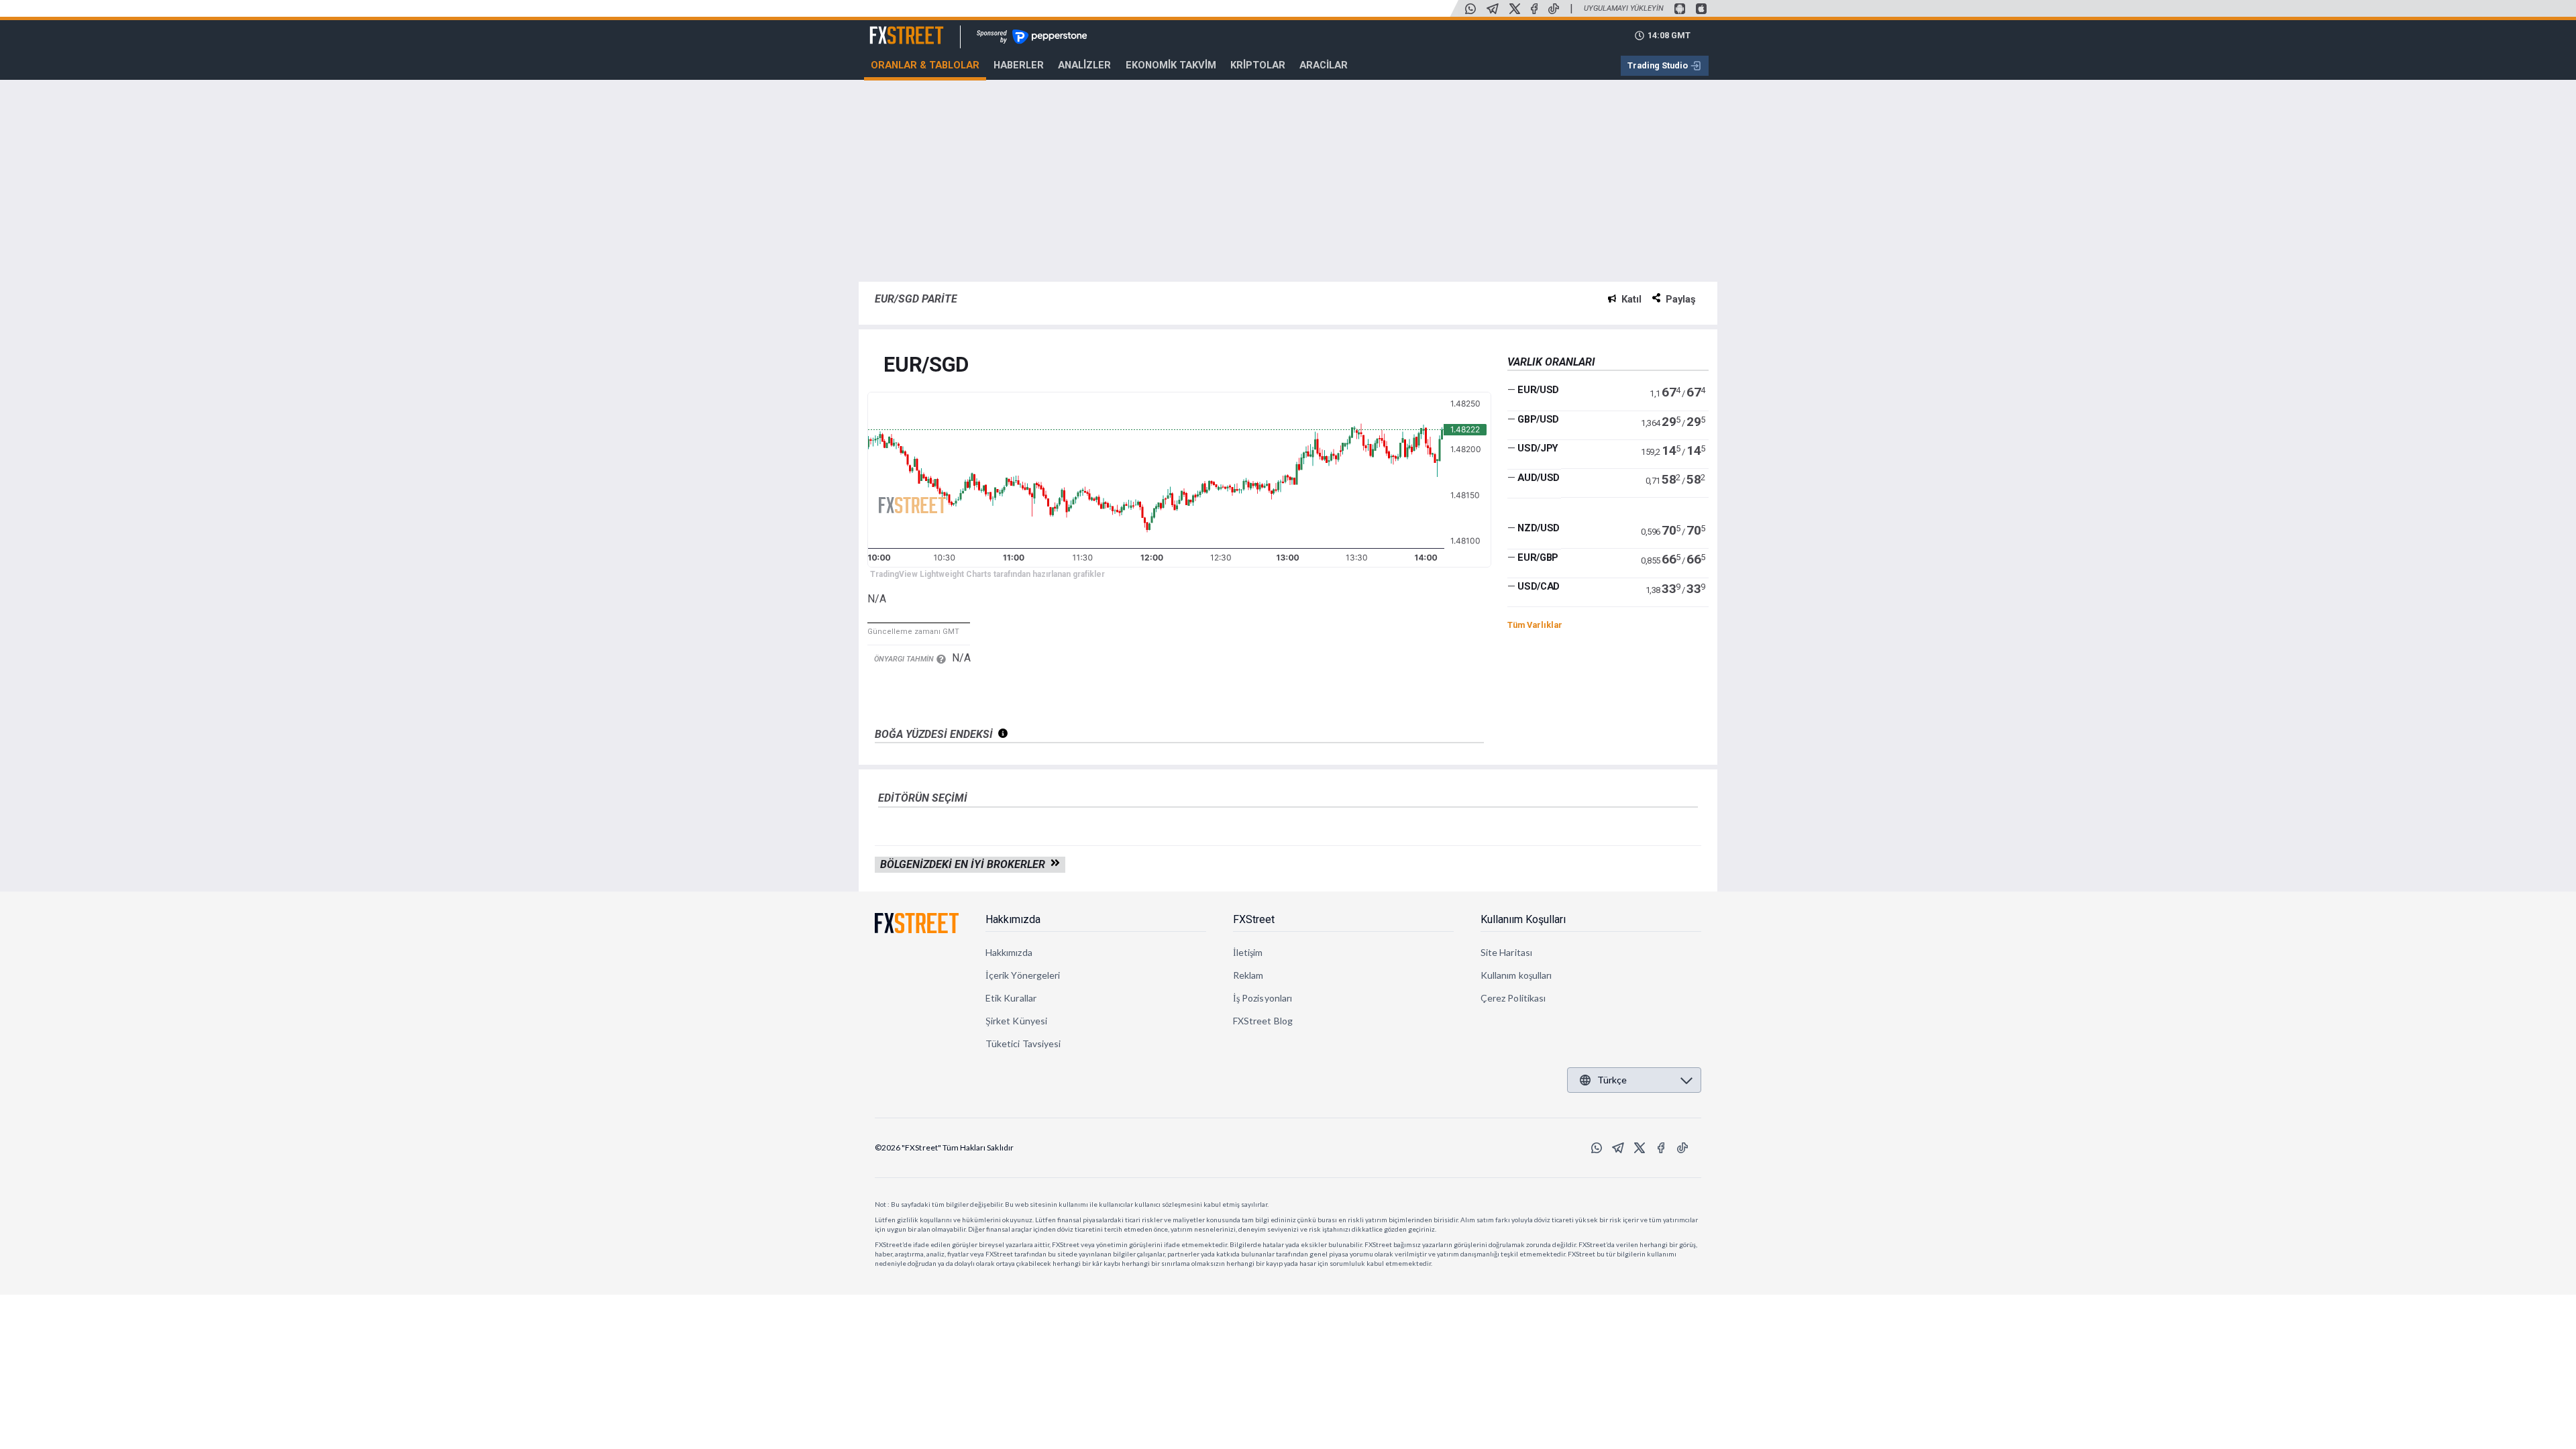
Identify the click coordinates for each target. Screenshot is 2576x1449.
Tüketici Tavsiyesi (1023, 1043)
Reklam (1248, 975)
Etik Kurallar (1011, 998)
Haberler (1019, 65)
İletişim (1248, 952)
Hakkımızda (1013, 919)
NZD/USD (1539, 528)
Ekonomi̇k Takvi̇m (1171, 65)
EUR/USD (1538, 390)
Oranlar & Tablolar (925, 65)
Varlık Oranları (1551, 362)
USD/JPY (1538, 448)
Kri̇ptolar (1258, 65)
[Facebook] (1534, 9)
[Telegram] (1493, 9)
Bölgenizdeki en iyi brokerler (965, 864)
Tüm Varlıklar (1535, 625)
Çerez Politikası (1513, 998)
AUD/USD (1539, 478)
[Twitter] (1515, 9)
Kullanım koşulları (1516, 975)
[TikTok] (1554, 9)
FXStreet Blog (1263, 1021)
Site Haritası (1506, 952)
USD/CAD (1539, 586)
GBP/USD (1538, 419)
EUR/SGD (926, 365)
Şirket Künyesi (1016, 1021)
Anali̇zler (1084, 65)
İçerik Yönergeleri (1023, 975)
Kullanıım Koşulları (1523, 919)
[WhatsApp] (1470, 9)
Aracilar (1324, 65)
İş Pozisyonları (1263, 998)
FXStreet (891, 28)
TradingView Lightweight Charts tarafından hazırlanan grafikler (987, 574)
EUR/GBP (1538, 557)
